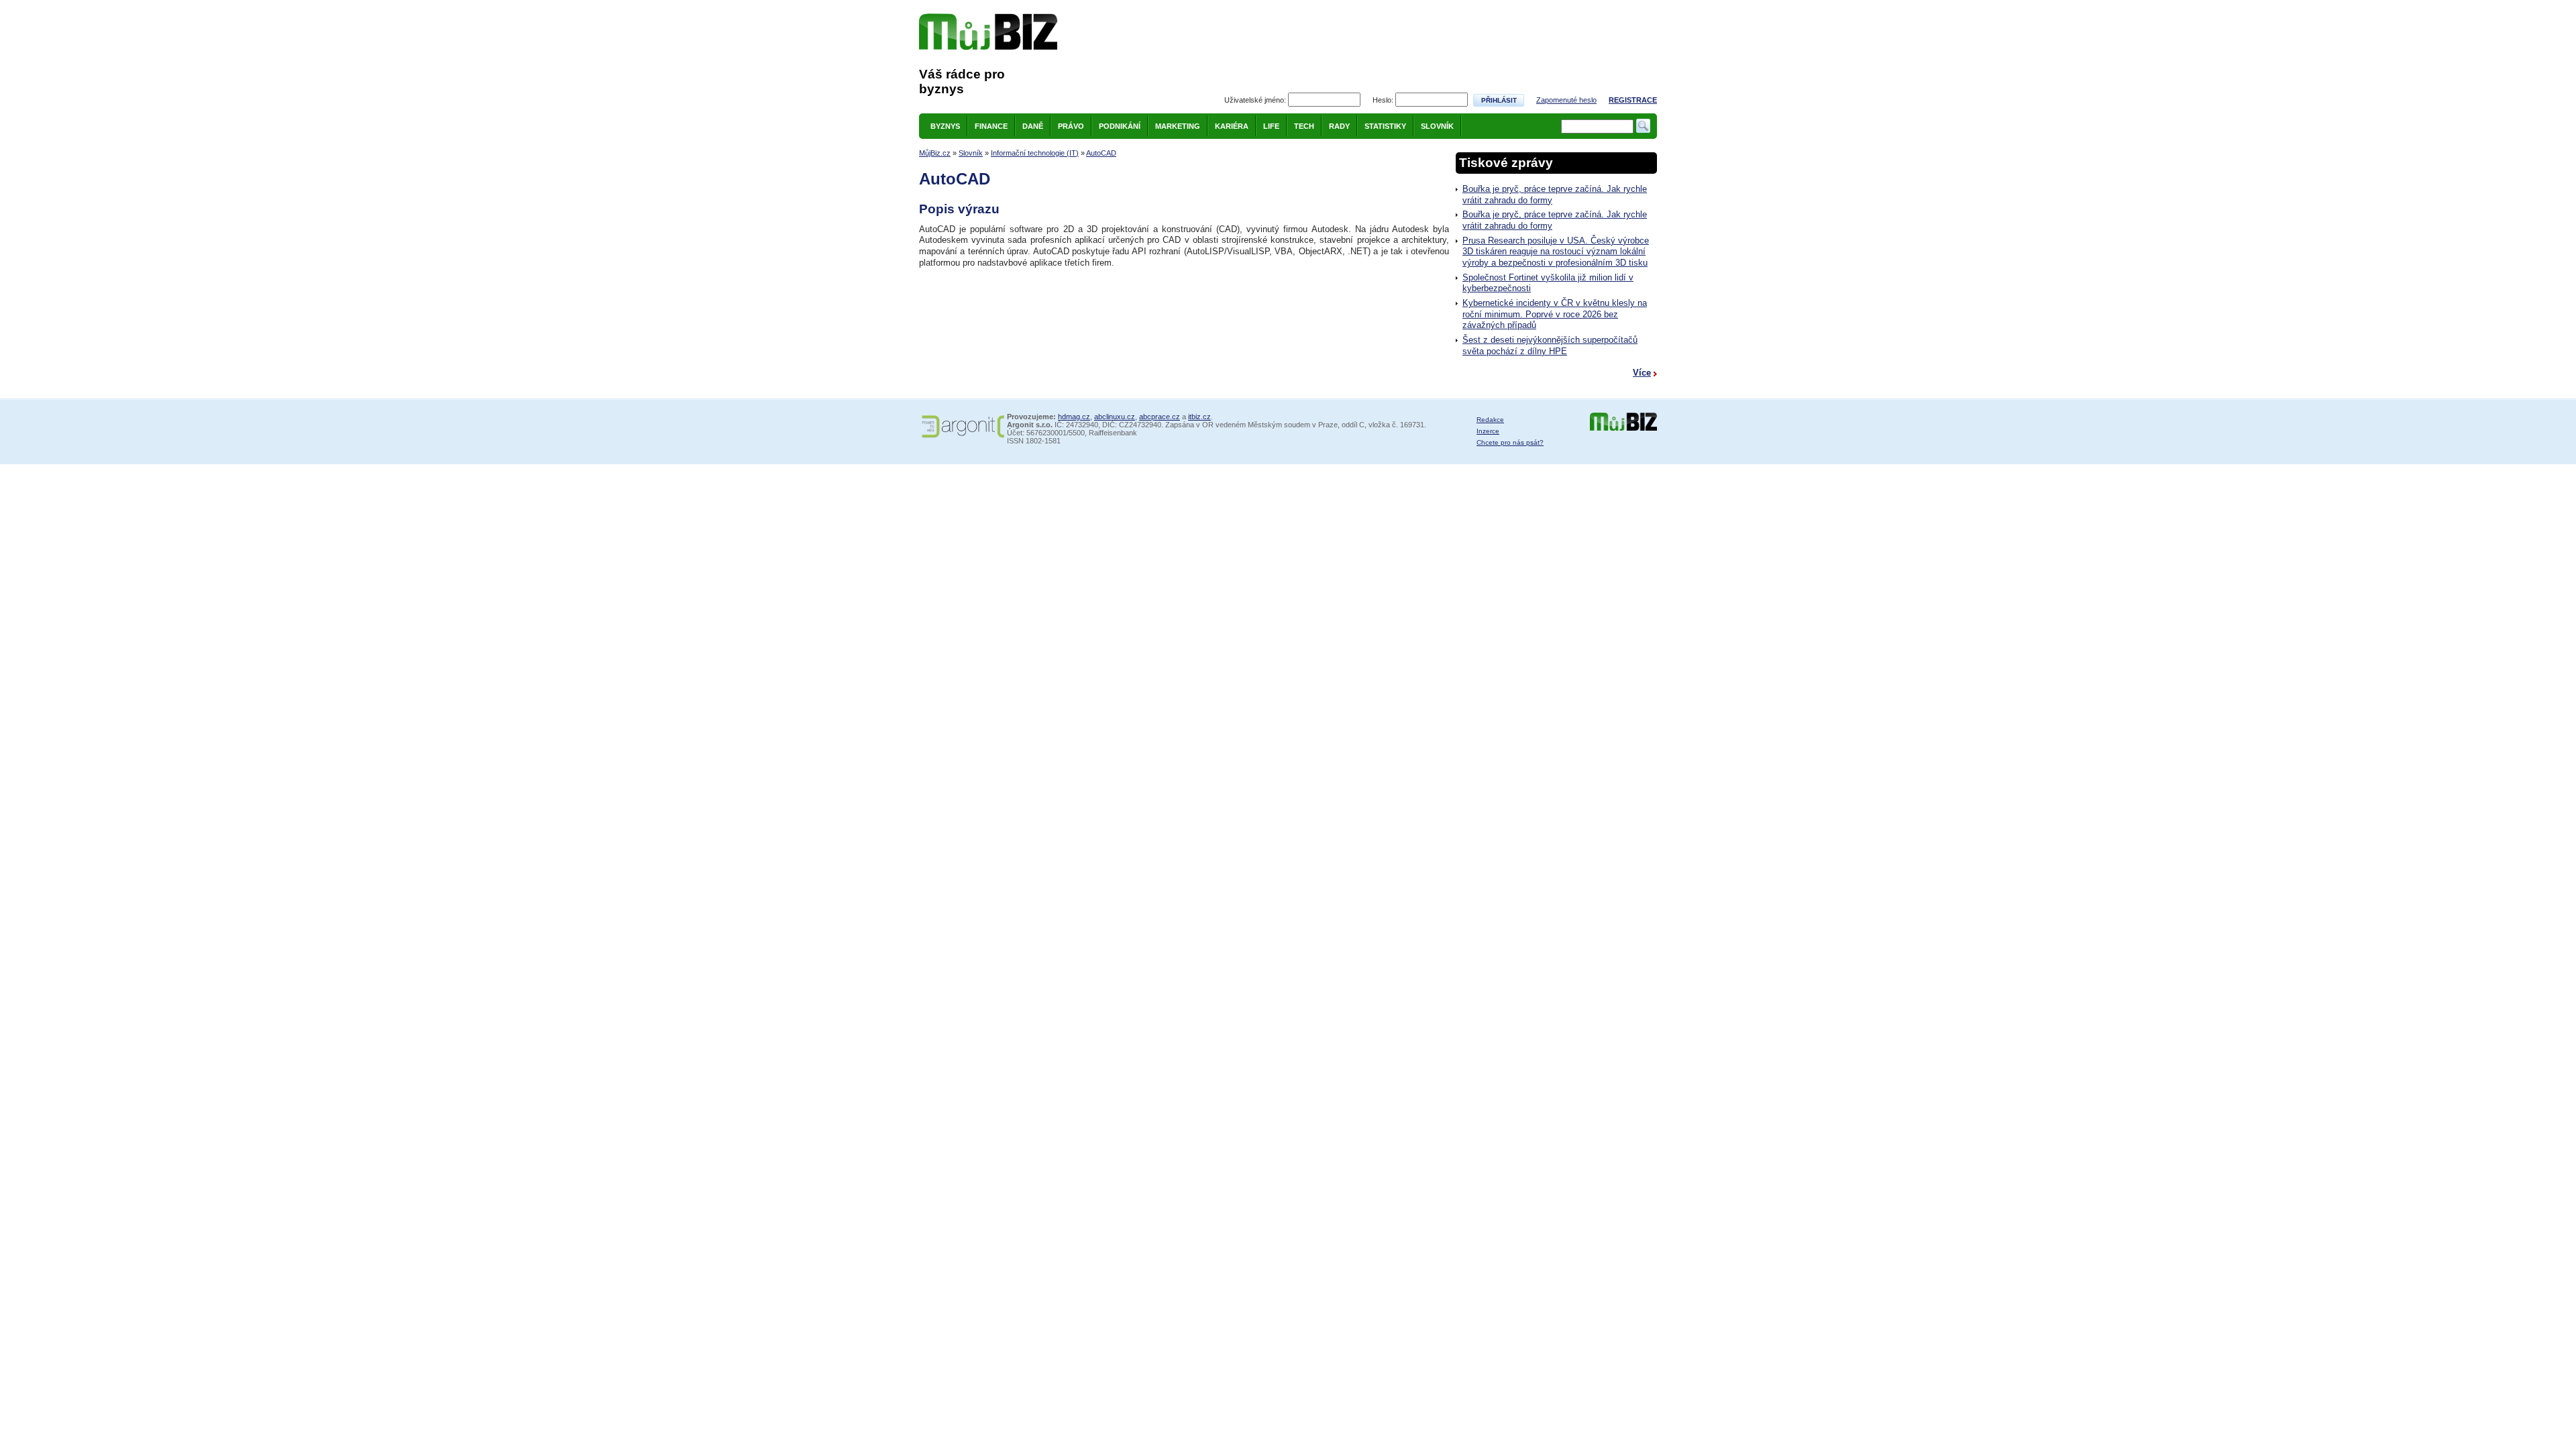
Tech (1304, 126)
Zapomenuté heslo (1566, 100)
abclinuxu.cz (1115, 417)
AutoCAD (1101, 153)
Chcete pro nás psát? (1510, 442)
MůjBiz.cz (935, 153)
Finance (991, 126)
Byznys (945, 126)
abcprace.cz (1160, 417)
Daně (1033, 126)
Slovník (1437, 126)
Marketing (1178, 126)
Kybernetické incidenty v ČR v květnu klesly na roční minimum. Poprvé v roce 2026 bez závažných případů (1555, 314)
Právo (1071, 126)
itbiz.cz (1199, 417)
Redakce (1490, 420)
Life (1271, 126)
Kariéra (1232, 126)
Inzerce (1488, 431)
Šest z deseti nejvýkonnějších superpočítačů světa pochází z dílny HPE (1550, 345)
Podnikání (1120, 126)
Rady (1339, 126)
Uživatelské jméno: (1255, 100)
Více (1642, 373)
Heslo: (1383, 100)
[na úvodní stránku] (988, 32)
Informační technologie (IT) (1035, 153)
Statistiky (1385, 126)
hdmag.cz (1074, 417)
